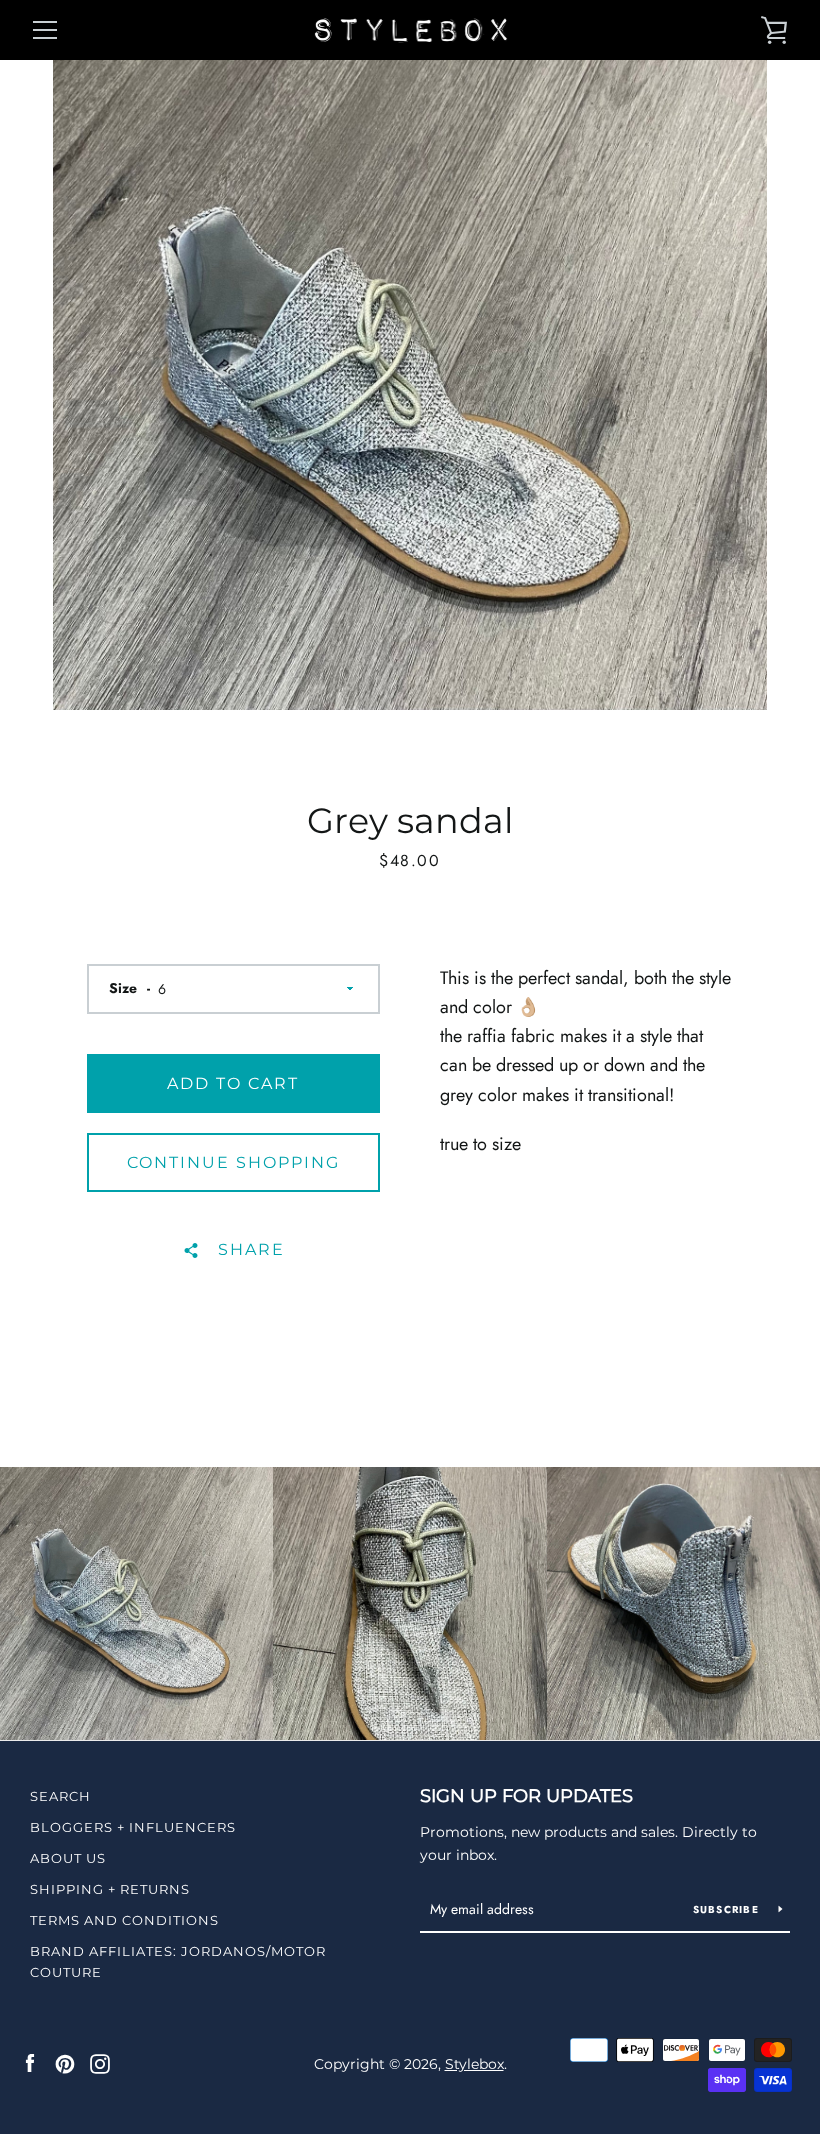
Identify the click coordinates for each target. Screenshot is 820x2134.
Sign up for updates (526, 1796)
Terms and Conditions (124, 1920)
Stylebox (474, 2064)
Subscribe (728, 1909)
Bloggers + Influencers (133, 1827)
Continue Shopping (233, 1162)
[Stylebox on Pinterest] (65, 2063)
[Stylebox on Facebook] (30, 2063)
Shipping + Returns (110, 1889)
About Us (68, 1858)
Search (60, 1796)
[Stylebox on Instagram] (100, 2063)
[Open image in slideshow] (410, 385)
